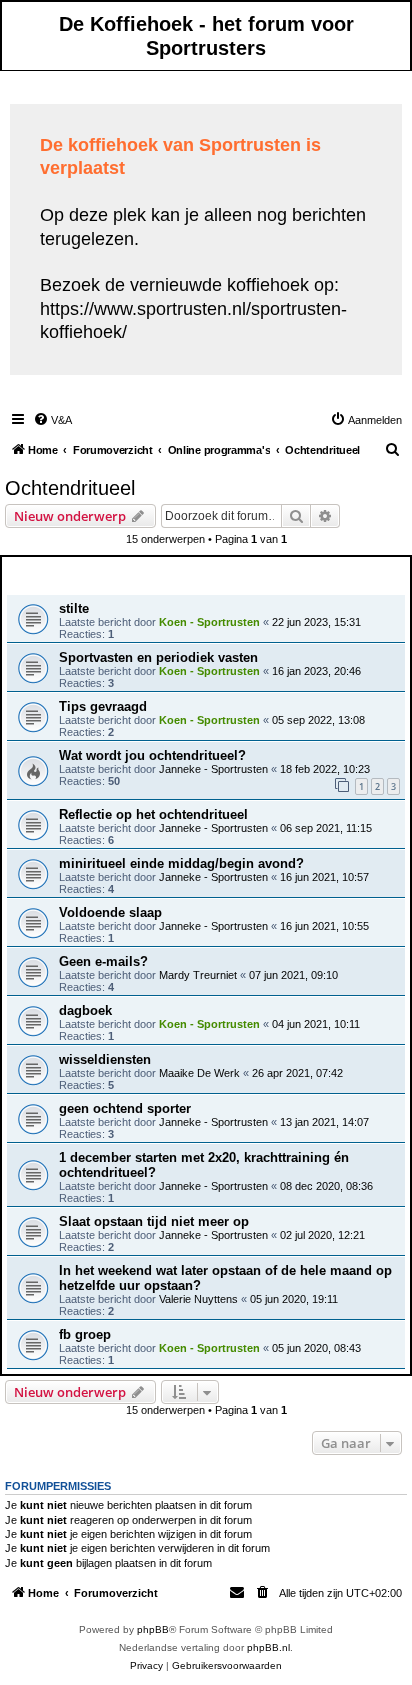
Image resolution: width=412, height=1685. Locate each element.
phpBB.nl (268, 1647)
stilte (74, 608)
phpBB (153, 1629)
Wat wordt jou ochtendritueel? (152, 755)
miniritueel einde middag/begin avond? (181, 863)
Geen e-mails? (103, 961)
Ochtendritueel (70, 488)
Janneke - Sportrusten (213, 769)
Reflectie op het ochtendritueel (153, 814)
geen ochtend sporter (125, 1108)
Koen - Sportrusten (209, 622)
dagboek (85, 1010)
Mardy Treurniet (198, 975)
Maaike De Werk (199, 1073)
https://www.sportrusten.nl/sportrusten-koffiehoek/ (193, 320)
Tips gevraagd (103, 706)
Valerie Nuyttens (198, 1299)
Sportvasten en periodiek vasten (158, 657)
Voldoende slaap (110, 912)
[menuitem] (52, 420)
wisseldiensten (105, 1059)
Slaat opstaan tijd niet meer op (154, 1221)
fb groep (85, 1334)
